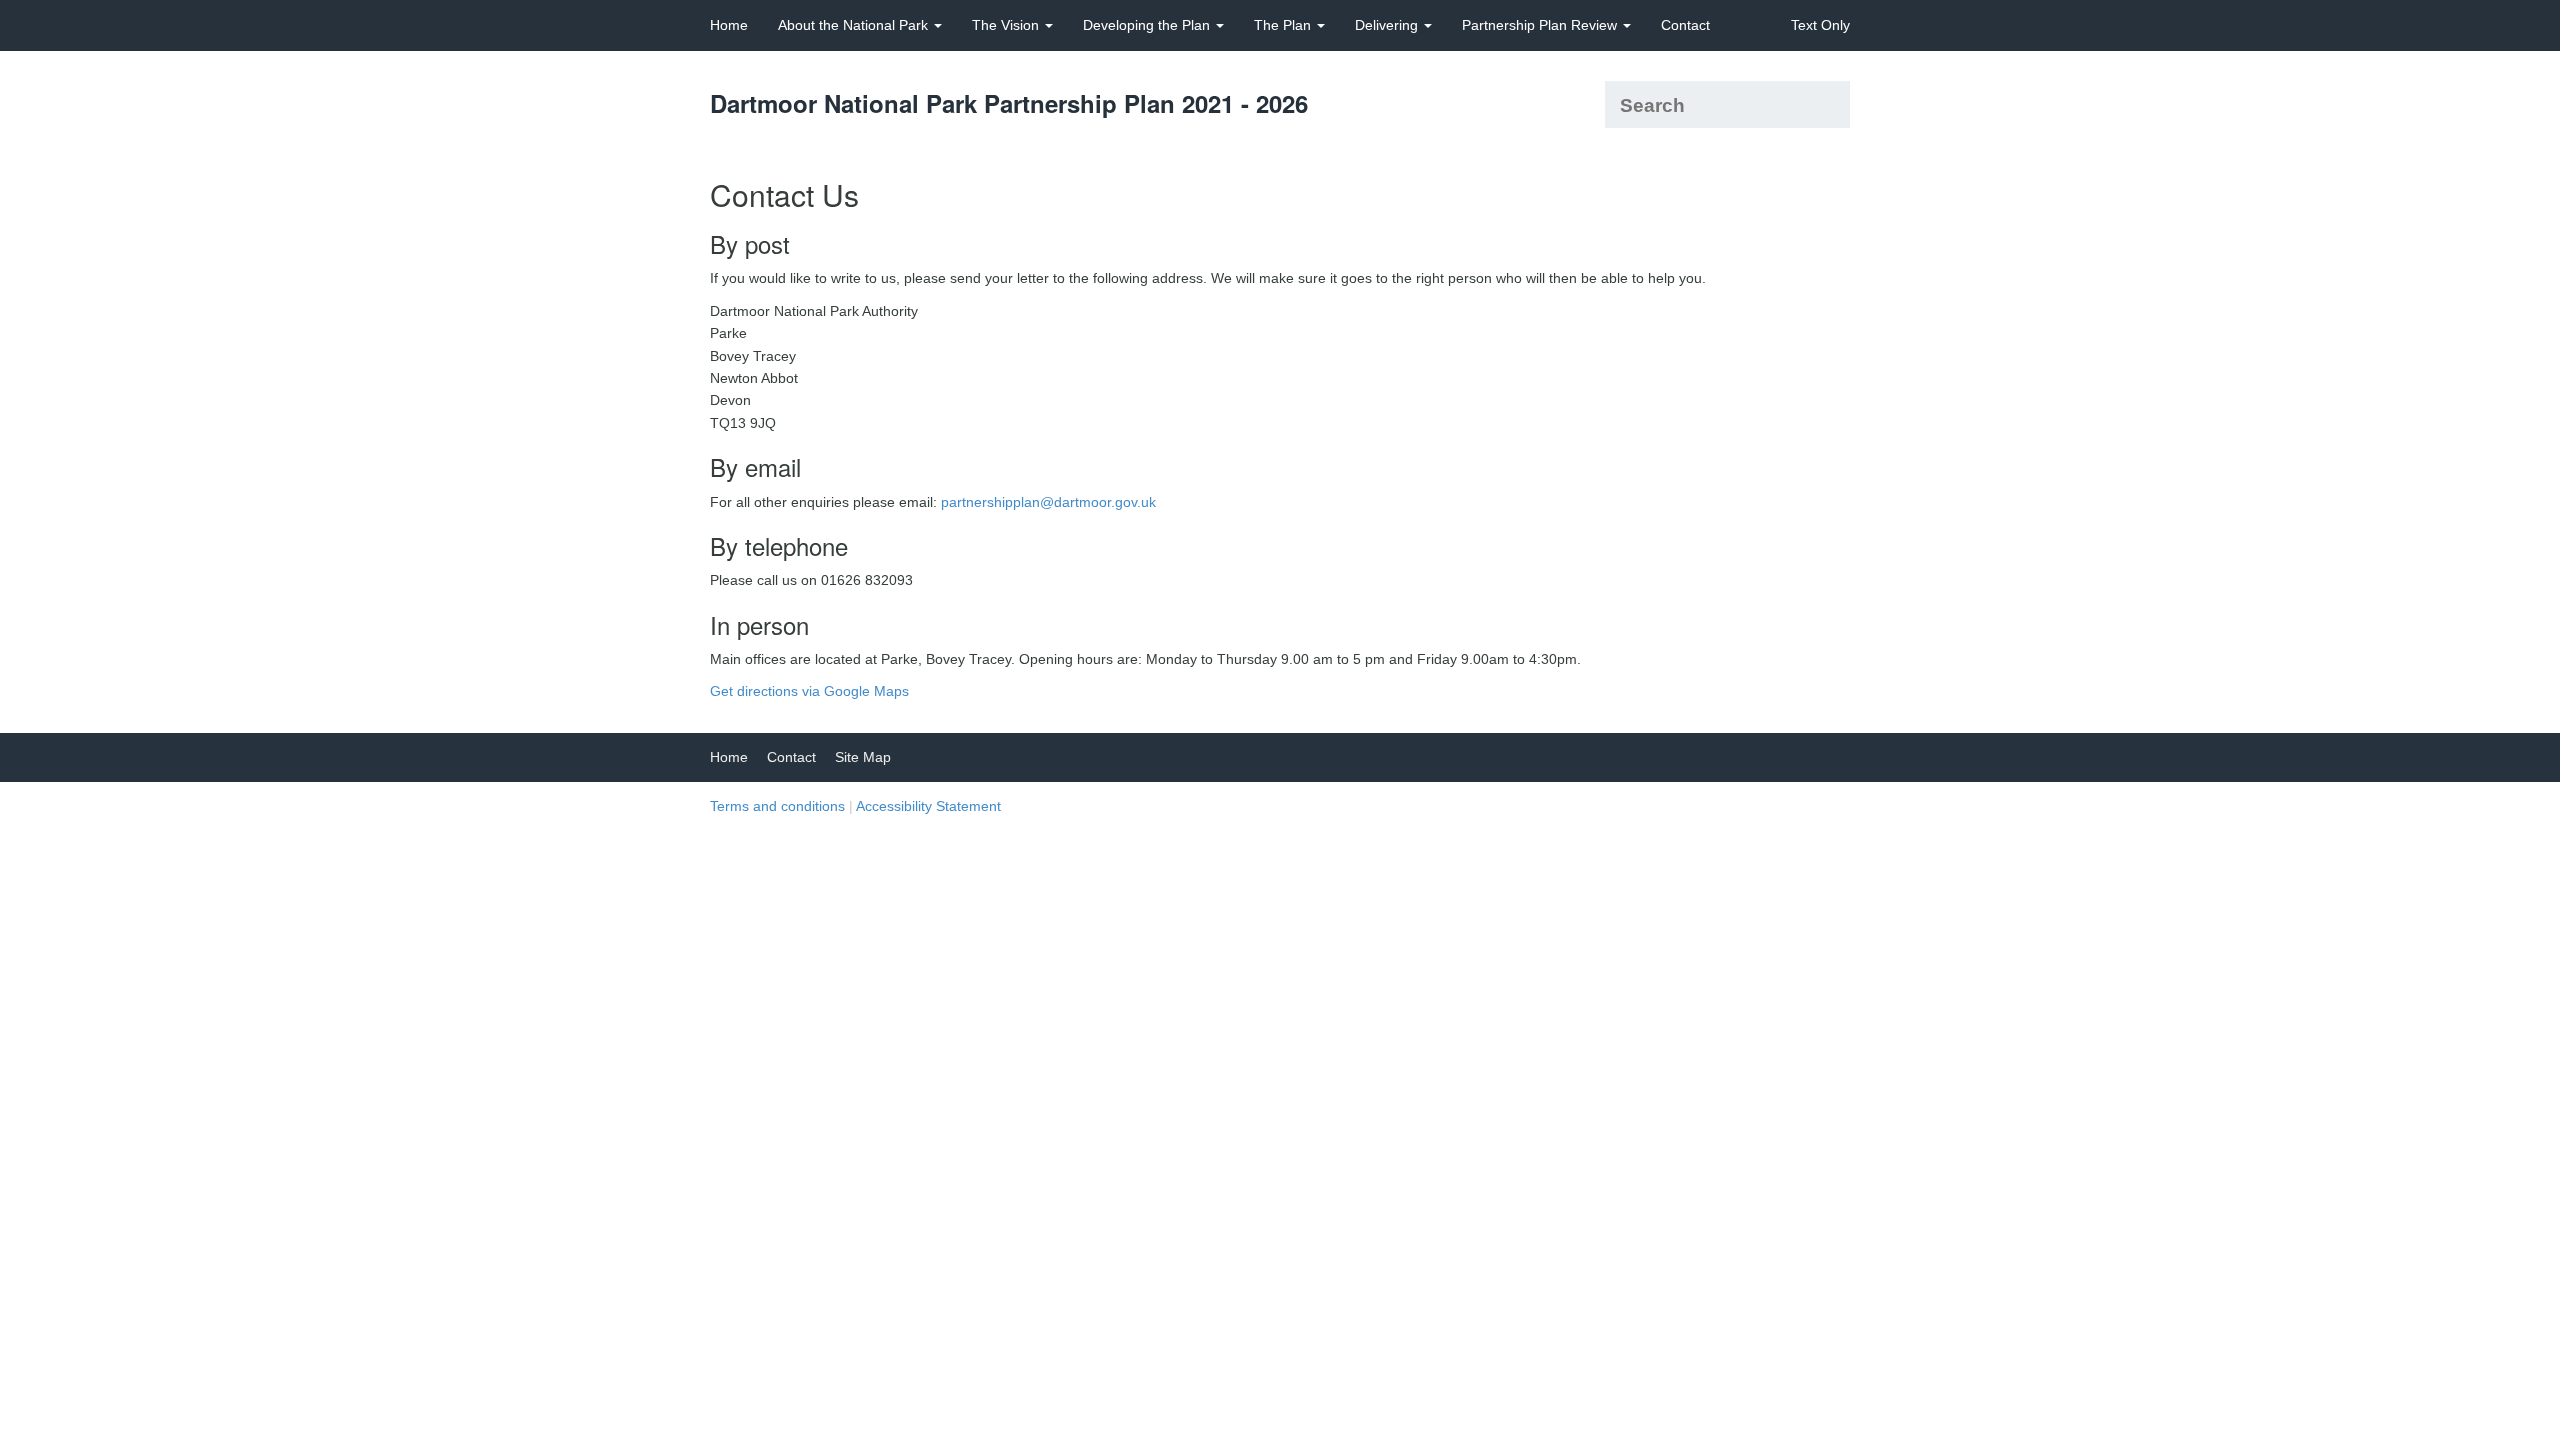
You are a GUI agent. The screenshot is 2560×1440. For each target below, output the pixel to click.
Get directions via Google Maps (809, 691)
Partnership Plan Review (1541, 25)
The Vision (1007, 25)
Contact (1685, 25)
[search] (1827, 104)
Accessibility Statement (928, 806)
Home (729, 25)
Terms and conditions (777, 806)
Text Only (1820, 25)
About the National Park (855, 25)
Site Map (863, 757)
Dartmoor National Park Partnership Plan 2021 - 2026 (1009, 103)
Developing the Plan (1148, 25)
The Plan (1284, 25)
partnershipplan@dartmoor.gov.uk (1048, 502)
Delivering (1388, 25)
